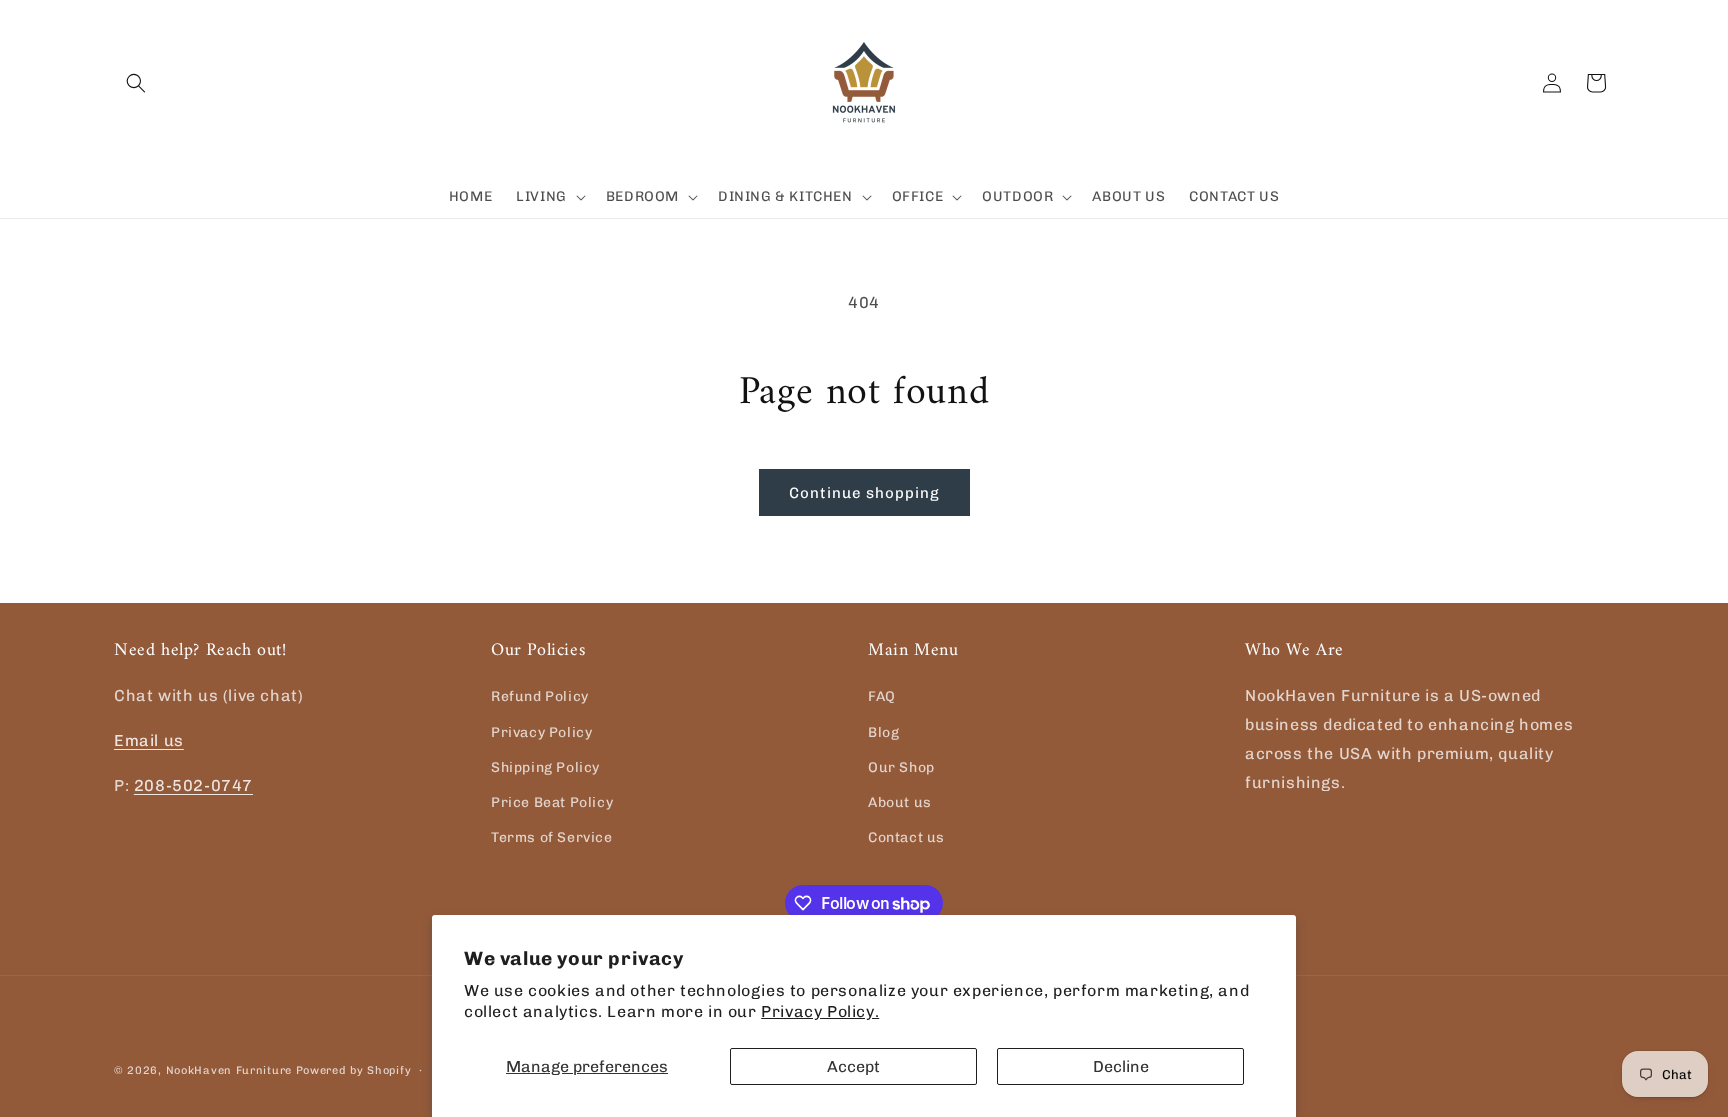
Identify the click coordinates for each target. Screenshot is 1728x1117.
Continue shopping (864, 493)
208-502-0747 (193, 785)
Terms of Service (552, 837)
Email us (149, 740)
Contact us (906, 837)
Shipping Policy (545, 767)
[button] (136, 83)
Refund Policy (540, 696)
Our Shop (901, 767)
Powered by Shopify (354, 1070)
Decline (1121, 1066)
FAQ (882, 696)
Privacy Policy (541, 732)
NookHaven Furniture (229, 1070)
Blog (883, 732)
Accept (853, 1066)
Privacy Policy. (820, 1011)
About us (900, 802)
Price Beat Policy (552, 802)
